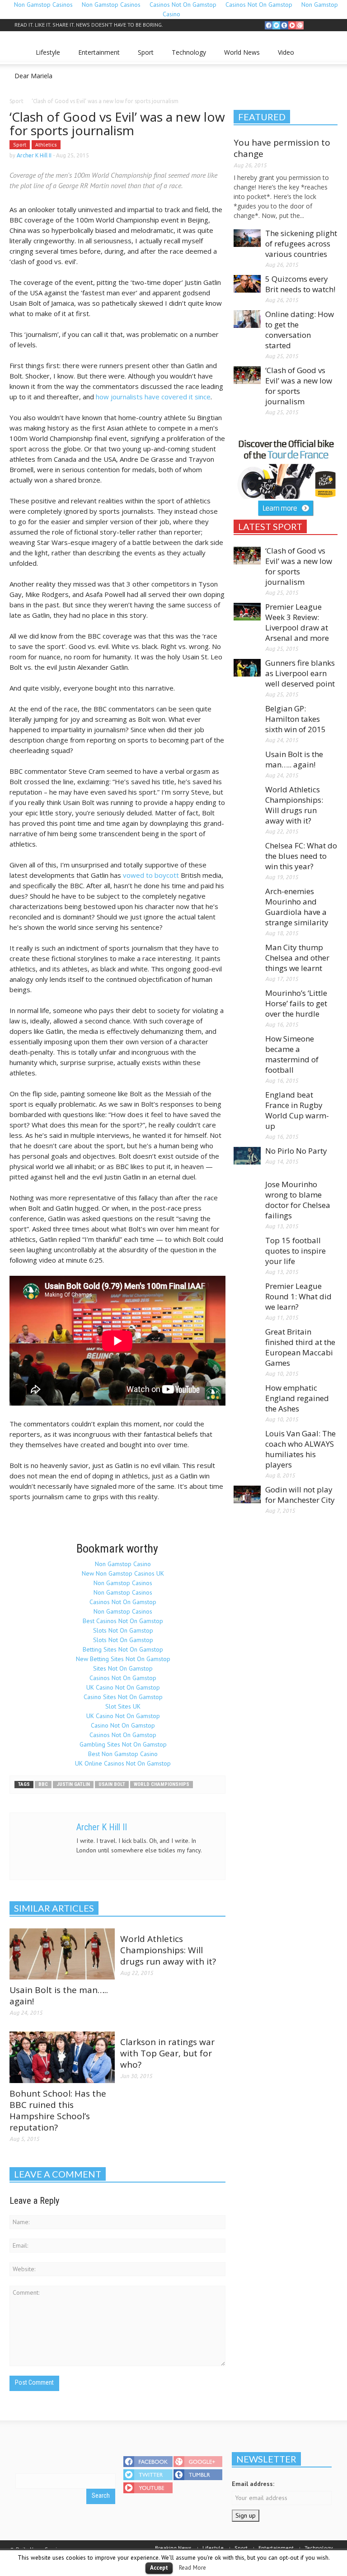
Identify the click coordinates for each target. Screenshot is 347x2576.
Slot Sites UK (123, 1706)
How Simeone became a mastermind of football (292, 1054)
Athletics (46, 144)
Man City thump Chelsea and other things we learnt (297, 958)
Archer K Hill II (34, 155)
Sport (143, 56)
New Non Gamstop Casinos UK (123, 1573)
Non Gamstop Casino (123, 1564)
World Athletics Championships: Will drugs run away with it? (168, 1950)
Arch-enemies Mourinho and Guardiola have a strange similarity (297, 907)
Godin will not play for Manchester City (300, 1495)
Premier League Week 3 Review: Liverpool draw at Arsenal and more (297, 622)
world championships (162, 1784)
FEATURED (262, 117)
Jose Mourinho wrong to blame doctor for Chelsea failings (298, 1200)
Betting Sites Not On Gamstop (123, 1649)
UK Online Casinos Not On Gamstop (123, 1763)
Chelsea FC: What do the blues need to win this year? (301, 856)
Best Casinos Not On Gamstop (123, 1621)
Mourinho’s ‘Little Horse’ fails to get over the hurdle (296, 1003)
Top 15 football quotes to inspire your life (295, 1251)
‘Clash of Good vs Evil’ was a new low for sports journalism (299, 386)
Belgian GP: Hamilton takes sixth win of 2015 (295, 719)
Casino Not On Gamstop (123, 1725)
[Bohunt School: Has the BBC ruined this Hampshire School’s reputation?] (62, 2057)
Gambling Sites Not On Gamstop (123, 1744)
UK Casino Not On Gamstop (123, 1687)
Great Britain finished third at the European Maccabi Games (300, 1347)
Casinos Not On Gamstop (123, 1602)
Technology (186, 56)
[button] (328, 52)
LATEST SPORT (270, 526)
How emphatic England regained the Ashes (297, 1398)
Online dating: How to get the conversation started (300, 330)
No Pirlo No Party (296, 1151)
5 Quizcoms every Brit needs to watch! (300, 284)
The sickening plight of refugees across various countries (301, 244)
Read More (192, 2567)
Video (284, 56)
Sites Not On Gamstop (123, 1668)
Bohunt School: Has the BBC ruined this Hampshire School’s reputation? (58, 2110)
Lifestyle (45, 56)
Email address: (253, 2484)
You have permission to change (282, 148)
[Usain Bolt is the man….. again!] (62, 1953)
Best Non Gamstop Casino (123, 1754)
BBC (43, 1784)
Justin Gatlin (73, 1784)
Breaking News (173, 2548)
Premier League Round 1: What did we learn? (298, 1296)
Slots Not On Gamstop (123, 1630)
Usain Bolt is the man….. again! (59, 1996)
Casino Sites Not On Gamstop (123, 1697)
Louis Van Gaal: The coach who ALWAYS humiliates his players (300, 1449)
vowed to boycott (151, 875)
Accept (159, 2568)
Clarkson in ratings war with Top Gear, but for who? (167, 2053)
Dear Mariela (31, 80)
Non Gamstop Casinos (123, 1583)
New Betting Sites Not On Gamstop (123, 1659)
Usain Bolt (112, 1784)
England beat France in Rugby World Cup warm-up (297, 1110)
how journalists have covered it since (153, 397)
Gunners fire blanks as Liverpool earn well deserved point (300, 673)
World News (239, 56)
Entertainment (96, 56)
